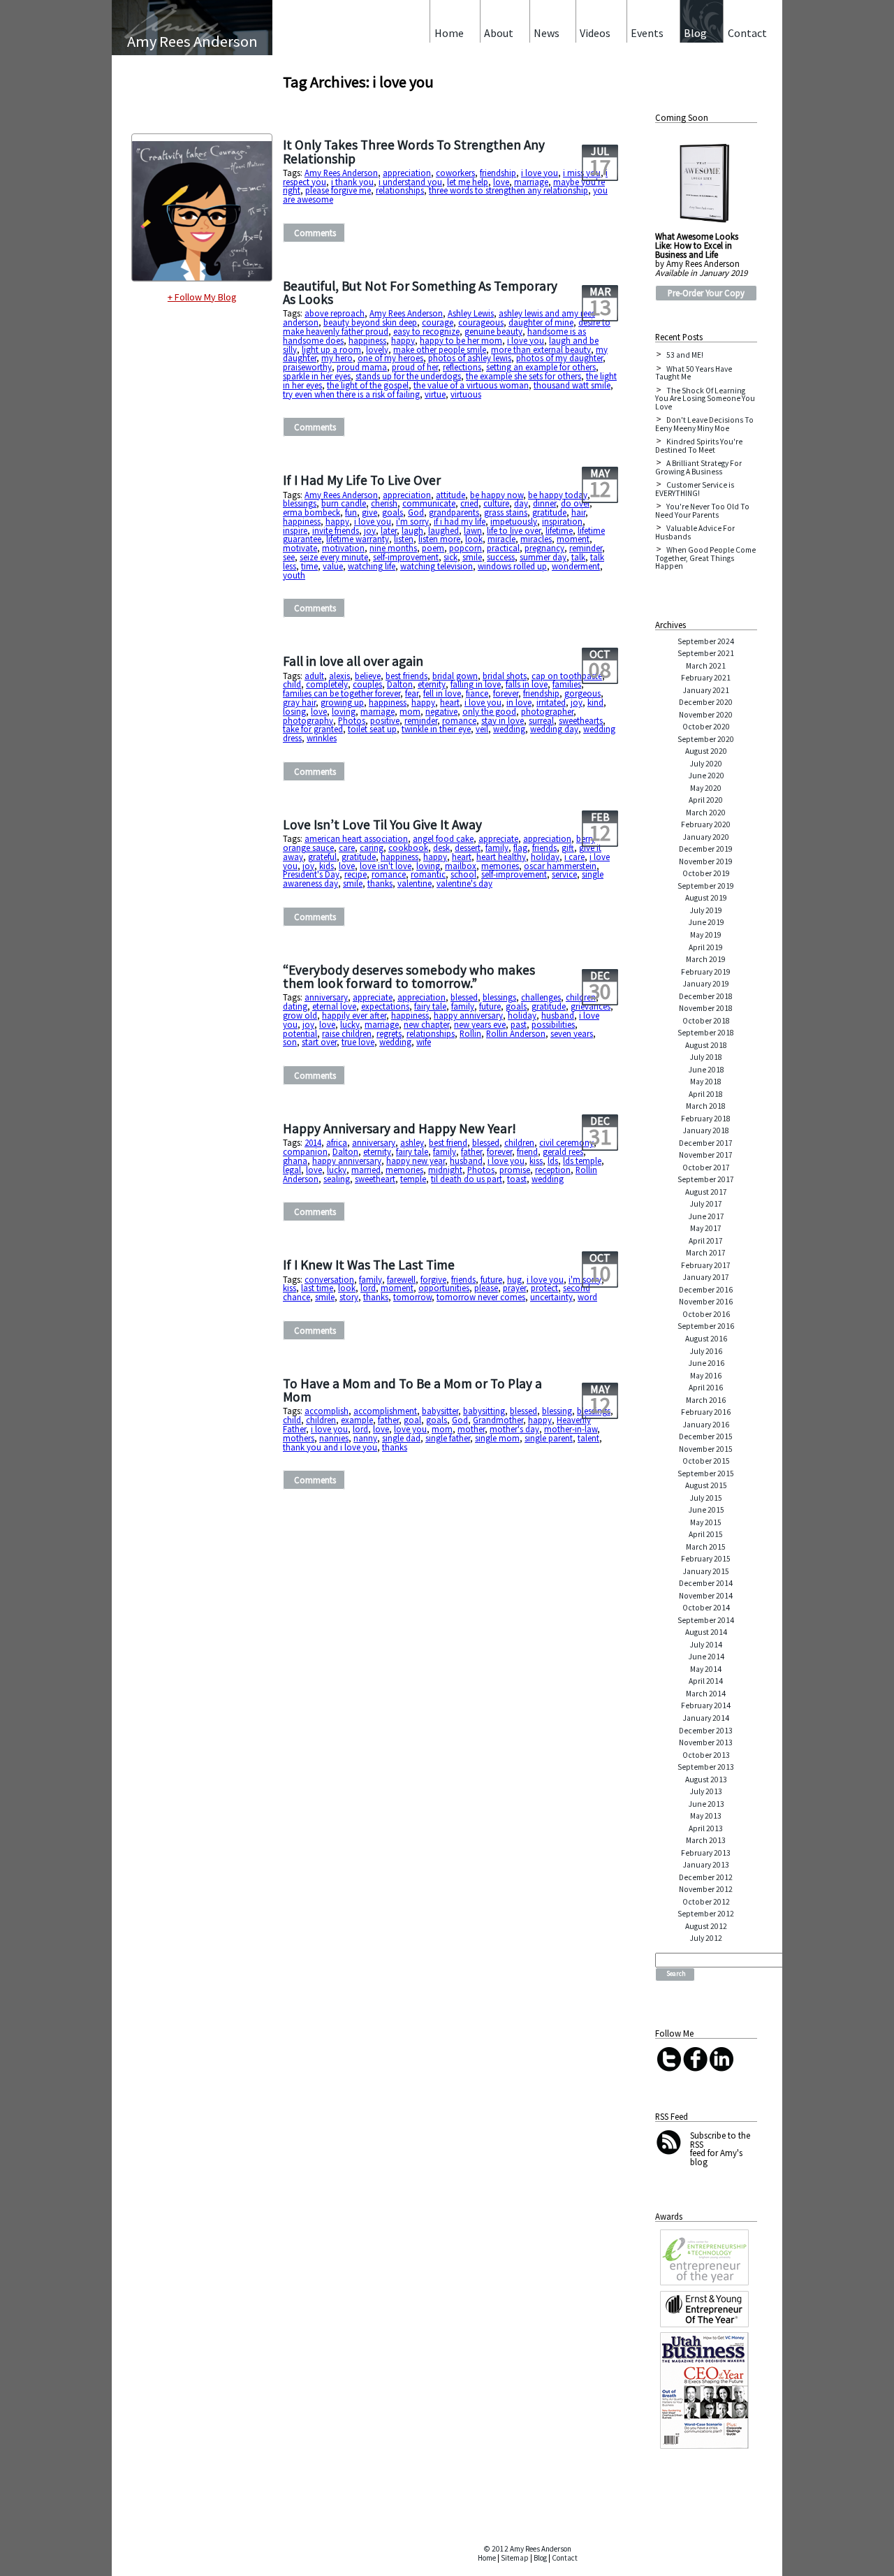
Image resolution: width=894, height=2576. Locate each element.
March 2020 (706, 813)
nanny (365, 1438)
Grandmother (498, 1420)
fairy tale (430, 1006)
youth (294, 575)
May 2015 (706, 1522)
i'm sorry (412, 521)
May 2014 (706, 1669)
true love (358, 1042)
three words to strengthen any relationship (508, 190)
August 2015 (706, 1485)
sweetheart (375, 1179)
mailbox (461, 866)
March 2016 (706, 1400)
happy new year (416, 1160)
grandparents (454, 512)
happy (403, 340)
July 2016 (706, 1351)
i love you (540, 173)
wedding (509, 729)
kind (595, 702)
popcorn (466, 548)
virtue (435, 394)
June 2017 (706, 1216)
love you (410, 1429)
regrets (389, 1033)
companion (305, 1151)
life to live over (514, 530)
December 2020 (706, 702)
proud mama (362, 367)
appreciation (407, 173)
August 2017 (706, 1192)
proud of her (415, 367)
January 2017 (706, 1277)
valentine (415, 883)
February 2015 (706, 1559)
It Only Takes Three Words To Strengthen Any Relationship (414, 151)
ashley (412, 1142)
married (366, 1170)
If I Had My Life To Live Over (362, 480)
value (333, 566)
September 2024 (706, 641)
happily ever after (354, 1015)
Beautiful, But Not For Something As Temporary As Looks (420, 292)
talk (578, 557)
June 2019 (706, 922)
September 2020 (706, 739)
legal (292, 1170)
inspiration (562, 521)
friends (544, 847)
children (581, 997)
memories (500, 866)
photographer (547, 711)
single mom (497, 1438)
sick (450, 557)
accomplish (327, 1411)
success (501, 557)
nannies (334, 1438)
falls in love (527, 684)
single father (448, 1438)
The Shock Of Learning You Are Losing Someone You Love (705, 399)
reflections (462, 367)
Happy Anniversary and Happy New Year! (400, 1128)
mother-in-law (571, 1429)
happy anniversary (468, 1015)
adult (314, 676)
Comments (315, 233)
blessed (464, 997)
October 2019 (706, 873)
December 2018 (706, 996)
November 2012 (706, 1889)
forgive (433, 1279)
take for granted (313, 729)
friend (527, 1151)
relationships (400, 190)
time (309, 566)
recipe (356, 874)
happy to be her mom (461, 340)
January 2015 (706, 1571)
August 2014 (706, 1632)
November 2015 (706, 1449)
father (471, 1151)
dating (295, 1006)
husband (558, 1015)
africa (337, 1142)
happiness (367, 340)
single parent (549, 1438)
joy (370, 530)
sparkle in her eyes (317, 376)
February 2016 (706, 1412)
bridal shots (505, 676)
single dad (401, 1438)
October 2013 (706, 1755)
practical (503, 548)
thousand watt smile (572, 385)
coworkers (455, 173)
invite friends (336, 530)
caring (372, 847)
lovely (377, 349)
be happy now (497, 495)
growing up (342, 702)
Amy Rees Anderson (341, 173)
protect (544, 1288)
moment (573, 539)
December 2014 (706, 1583)
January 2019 (706, 984)
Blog (540, 2558)
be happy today (558, 495)
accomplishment (385, 1411)
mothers (299, 1438)
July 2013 (706, 1791)
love (501, 182)
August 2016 (706, 1339)
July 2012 (706, 1938)
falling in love (476, 684)
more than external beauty (541, 349)
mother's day (514, 1429)
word (587, 1297)
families (567, 684)
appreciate (498, 838)
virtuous (466, 394)
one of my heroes (390, 358)
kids (327, 866)
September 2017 (706, 1179)
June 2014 (706, 1657)
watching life (372, 566)
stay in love (503, 720)
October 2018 (706, 1021)
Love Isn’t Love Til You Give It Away (382, 824)
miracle (501, 539)
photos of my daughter (559, 358)
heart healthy (501, 857)
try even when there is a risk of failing (351, 394)
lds (553, 1160)
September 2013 (706, 1767)
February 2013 (706, 1853)
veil (482, 729)
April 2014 (706, 1681)
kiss (536, 1160)
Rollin (470, 1033)
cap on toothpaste (567, 676)
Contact (565, 2558)
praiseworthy (307, 367)
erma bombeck (312, 512)
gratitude (549, 512)
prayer (514, 1288)
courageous (481, 322)
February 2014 (706, 1705)
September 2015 (706, 1473)
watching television (437, 566)
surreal (541, 720)
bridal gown (455, 676)
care (347, 847)
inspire (295, 530)
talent (588, 1438)
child (292, 684)
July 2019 (706, 910)
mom (410, 711)
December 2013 (706, 1731)
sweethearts (581, 720)
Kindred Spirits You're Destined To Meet (699, 446)
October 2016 (706, 1314)
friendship (498, 173)
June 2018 (706, 1070)
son (290, 1042)
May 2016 (706, 1376)
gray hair (299, 702)
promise (515, 1170)
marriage (531, 182)
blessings (300, 503)
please (486, 1288)
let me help (468, 182)
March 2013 (706, 1840)
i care (574, 857)
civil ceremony (566, 1142)
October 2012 (706, 1902)
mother (471, 1429)
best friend (448, 1142)
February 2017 (706, 1265)
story (349, 1297)
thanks (380, 883)
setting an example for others (541, 367)
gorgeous (582, 693)
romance (459, 720)
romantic (428, 874)
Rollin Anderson (516, 1033)
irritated (551, 702)
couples (367, 684)
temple (413, 1179)
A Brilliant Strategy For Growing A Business (698, 467)
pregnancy (544, 548)
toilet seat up (372, 729)
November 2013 (706, 1742)
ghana (295, 1160)
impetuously (514, 521)
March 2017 (706, 1253)
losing (294, 711)
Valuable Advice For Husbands (695, 532)
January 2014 (706, 1718)
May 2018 (706, 1082)
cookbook (408, 847)
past (519, 1024)
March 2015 (706, 1547)
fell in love (442, 693)
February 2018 (706, 1119)
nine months (393, 548)
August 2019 (706, 898)
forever (506, 693)
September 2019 (706, 886)
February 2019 (706, 972)
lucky (350, 1024)
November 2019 (706, 861)
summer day (543, 557)
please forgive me (338, 190)
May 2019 (706, 935)
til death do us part (467, 1179)
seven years (572, 1033)
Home (487, 2558)
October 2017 (706, 1167)
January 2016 (706, 1425)
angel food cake (443, 838)
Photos (352, 720)
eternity (432, 684)
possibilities (553, 1024)
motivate (300, 548)
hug (514, 1279)
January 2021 (706, 690)
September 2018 (706, 1033)
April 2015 (706, 1534)
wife (424, 1042)
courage (438, 322)
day (521, 503)
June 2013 (706, 1804)
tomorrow (412, 1297)
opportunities (444, 1288)
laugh (412, 530)
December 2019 (706, 849)
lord (368, 1288)
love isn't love (386, 866)
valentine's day (464, 883)
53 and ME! (685, 355)
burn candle (344, 503)
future (490, 1006)
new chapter (426, 1024)
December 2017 (706, 1143)
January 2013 (706, 1865)
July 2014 (706, 1645)
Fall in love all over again (353, 661)
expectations (385, 1006)
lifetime (559, 530)
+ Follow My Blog (202, 297)
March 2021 (706, 666)
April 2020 (706, 800)
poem (433, 548)
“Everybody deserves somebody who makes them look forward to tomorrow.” (409, 976)
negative (441, 711)
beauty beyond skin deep (370, 322)
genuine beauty (493, 331)
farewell (401, 1279)
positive (385, 720)
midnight (445, 1170)
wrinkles (322, 738)
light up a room (331, 349)
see (289, 557)
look (474, 539)
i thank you (352, 182)
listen (404, 539)
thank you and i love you (330, 1447)
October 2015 (706, 1461)
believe (368, 676)
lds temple (582, 1160)
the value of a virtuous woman (471, 385)
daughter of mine (541, 322)
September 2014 (706, 1620)
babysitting (484, 1411)
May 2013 (706, 1816)
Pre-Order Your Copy (706, 293)
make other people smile (440, 349)
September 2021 (706, 653)
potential (300, 1033)
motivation (343, 548)
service (564, 874)
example (357, 1420)
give (369, 512)
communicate (429, 503)
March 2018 (706, 1106)
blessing (557, 1411)
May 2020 (706, 788)
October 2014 (706, 1608)
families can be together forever (342, 693)
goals (393, 512)
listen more (439, 539)
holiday (545, 857)
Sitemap (515, 2558)
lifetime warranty (358, 539)
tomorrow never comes (481, 1297)
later (389, 530)
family (497, 847)
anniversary (326, 997)
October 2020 (706, 727)
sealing (337, 1179)
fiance (477, 693)
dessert (468, 847)
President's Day (311, 874)
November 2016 (706, 1302)
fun (351, 512)
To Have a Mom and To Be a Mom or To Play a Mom (412, 1390)
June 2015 (706, 1510)
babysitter (440, 1411)
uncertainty (551, 1297)
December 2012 (706, 1877)
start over (319, 1042)
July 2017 (706, 1204)
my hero (337, 358)
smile (472, 557)
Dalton (400, 684)
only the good (489, 711)
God (416, 512)
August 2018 (706, 1045)
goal (412, 1420)
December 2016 (706, 1290)
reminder (586, 548)
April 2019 (706, 947)
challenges (541, 997)
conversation (329, 1279)
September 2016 (706, 1326)
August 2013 (706, 1780)
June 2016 (706, 1363)
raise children (347, 1033)
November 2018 (706, 1008)
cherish (384, 503)
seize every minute (334, 557)
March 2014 (706, 1694)
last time (317, 1288)
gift (568, 847)
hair (578, 512)
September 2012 (706, 1914)
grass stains (506, 512)
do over (575, 503)
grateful (322, 857)
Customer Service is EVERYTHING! (695, 489)
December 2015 (706, 1436)
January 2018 (706, 1130)
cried (469, 503)
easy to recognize (426, 331)
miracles (536, 539)
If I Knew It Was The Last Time (369, 1265)
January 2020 (706, 837)
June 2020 (706, 776)
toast (517, 1179)
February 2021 (706, 678)
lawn (473, 530)
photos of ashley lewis (470, 358)
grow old (300, 1015)
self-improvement (406, 557)
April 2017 (706, 1241)
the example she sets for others (523, 376)
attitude (450, 495)
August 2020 (706, 751)
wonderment (576, 566)
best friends (406, 676)
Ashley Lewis (471, 313)
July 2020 (706, 764)
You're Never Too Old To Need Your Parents (702, 511)
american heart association (356, 838)
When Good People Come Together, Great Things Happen (705, 558)
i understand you (410, 182)
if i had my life (460, 521)
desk (441, 847)
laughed (444, 530)
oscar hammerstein (560, 866)
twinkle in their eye (436, 729)
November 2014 (706, 1596)
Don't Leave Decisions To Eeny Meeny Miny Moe (704, 424)
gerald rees (563, 1151)
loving (344, 711)
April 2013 (706, 1828)
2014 (313, 1142)
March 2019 (706, 959)
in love (519, 702)
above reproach (335, 313)
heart (450, 702)
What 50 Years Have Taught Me (694, 373)
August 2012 (706, 1926)
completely (327, 684)
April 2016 (706, 1388)
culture (496, 503)
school (463, 874)
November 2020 (706, 715)
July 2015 (706, 1498)
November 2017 (706, 1155)
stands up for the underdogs (408, 376)
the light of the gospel (368, 385)
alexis (339, 676)
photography (308, 720)
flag (520, 847)
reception (553, 1170)
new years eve (480, 1024)
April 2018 (706, 1094)
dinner (544, 503)
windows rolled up (512, 566)
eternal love (334, 1006)
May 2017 (706, 1228)
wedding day (554, 729)
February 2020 (706, 824)
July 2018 (706, 1057)
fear (412, 693)
